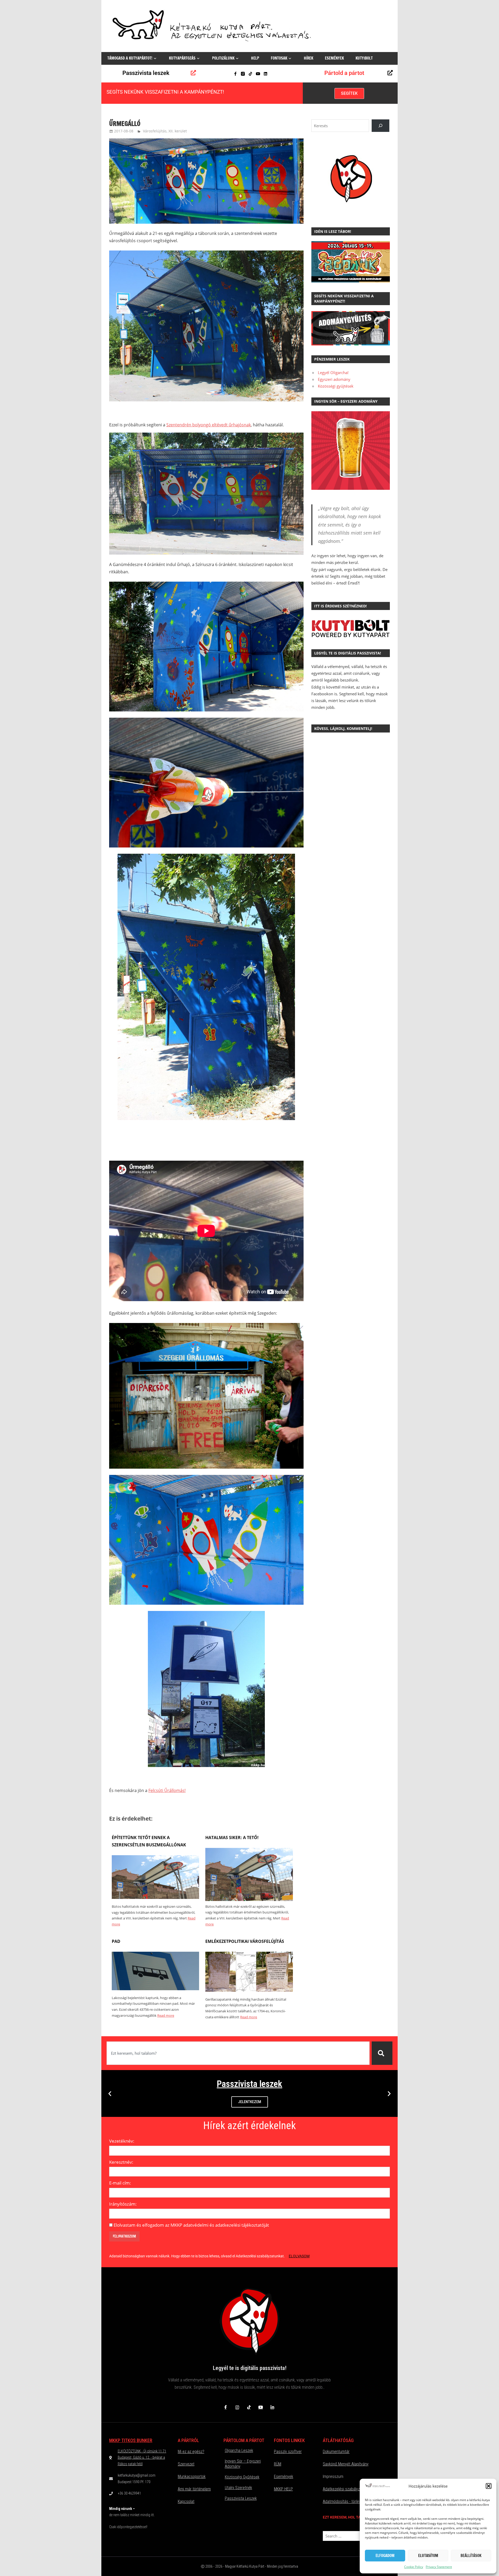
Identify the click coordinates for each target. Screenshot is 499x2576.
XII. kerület (178, 131)
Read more (166, 2015)
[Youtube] (258, 74)
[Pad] (155, 1989)
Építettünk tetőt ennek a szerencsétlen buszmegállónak (149, 1841)
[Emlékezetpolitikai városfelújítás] (249, 1990)
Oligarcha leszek (239, 2450)
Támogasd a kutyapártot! (130, 58)
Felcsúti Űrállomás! (167, 1790)
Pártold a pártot (344, 73)
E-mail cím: (120, 2183)
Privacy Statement (439, 2567)
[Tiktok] (250, 74)
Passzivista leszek (146, 73)
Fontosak (279, 58)
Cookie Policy (414, 2567)
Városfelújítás (155, 131)
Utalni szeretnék (238, 2488)
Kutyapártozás (182, 58)
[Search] (380, 126)
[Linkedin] (265, 74)
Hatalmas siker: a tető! (232, 1838)
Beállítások (471, 2556)
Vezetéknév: (122, 2141)
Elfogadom (385, 2556)
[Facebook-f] (235, 74)
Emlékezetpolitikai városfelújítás (245, 1941)
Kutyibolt (364, 58)
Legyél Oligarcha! (333, 372)
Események (334, 58)
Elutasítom (428, 2556)
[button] (489, 2486)
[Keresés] (382, 2053)
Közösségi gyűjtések (336, 386)
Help (255, 58)
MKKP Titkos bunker (131, 2440)
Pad (116, 1941)
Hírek (308, 58)
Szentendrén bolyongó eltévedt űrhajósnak (209, 425)
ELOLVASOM (299, 2256)
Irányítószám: (123, 2204)
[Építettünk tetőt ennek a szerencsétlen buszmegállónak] (155, 1897)
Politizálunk (223, 58)
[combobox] (238, 2053)
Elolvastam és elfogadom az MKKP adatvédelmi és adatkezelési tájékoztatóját (191, 2225)
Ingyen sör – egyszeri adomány (243, 2464)
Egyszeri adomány (334, 379)
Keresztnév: (121, 2162)
